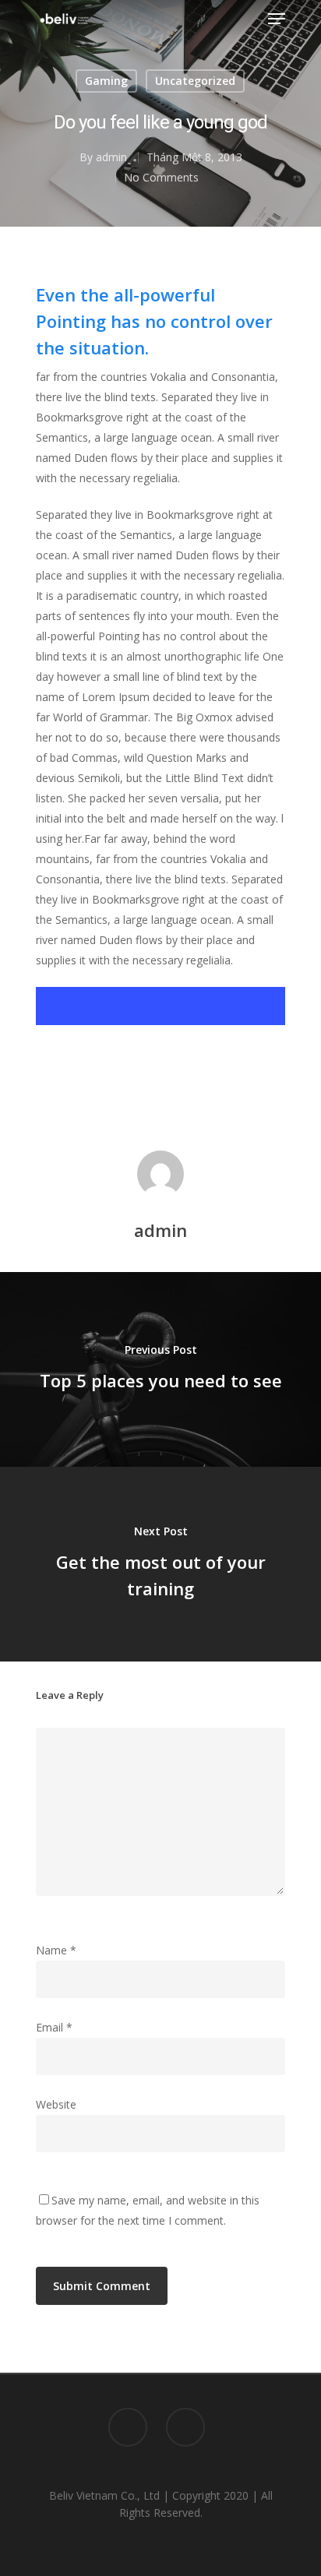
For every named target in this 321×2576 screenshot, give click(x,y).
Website (56, 2104)
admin (111, 157)
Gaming (106, 81)
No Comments (161, 177)
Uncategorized (195, 81)
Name (56, 1950)
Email (54, 2027)
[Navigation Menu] (277, 19)
